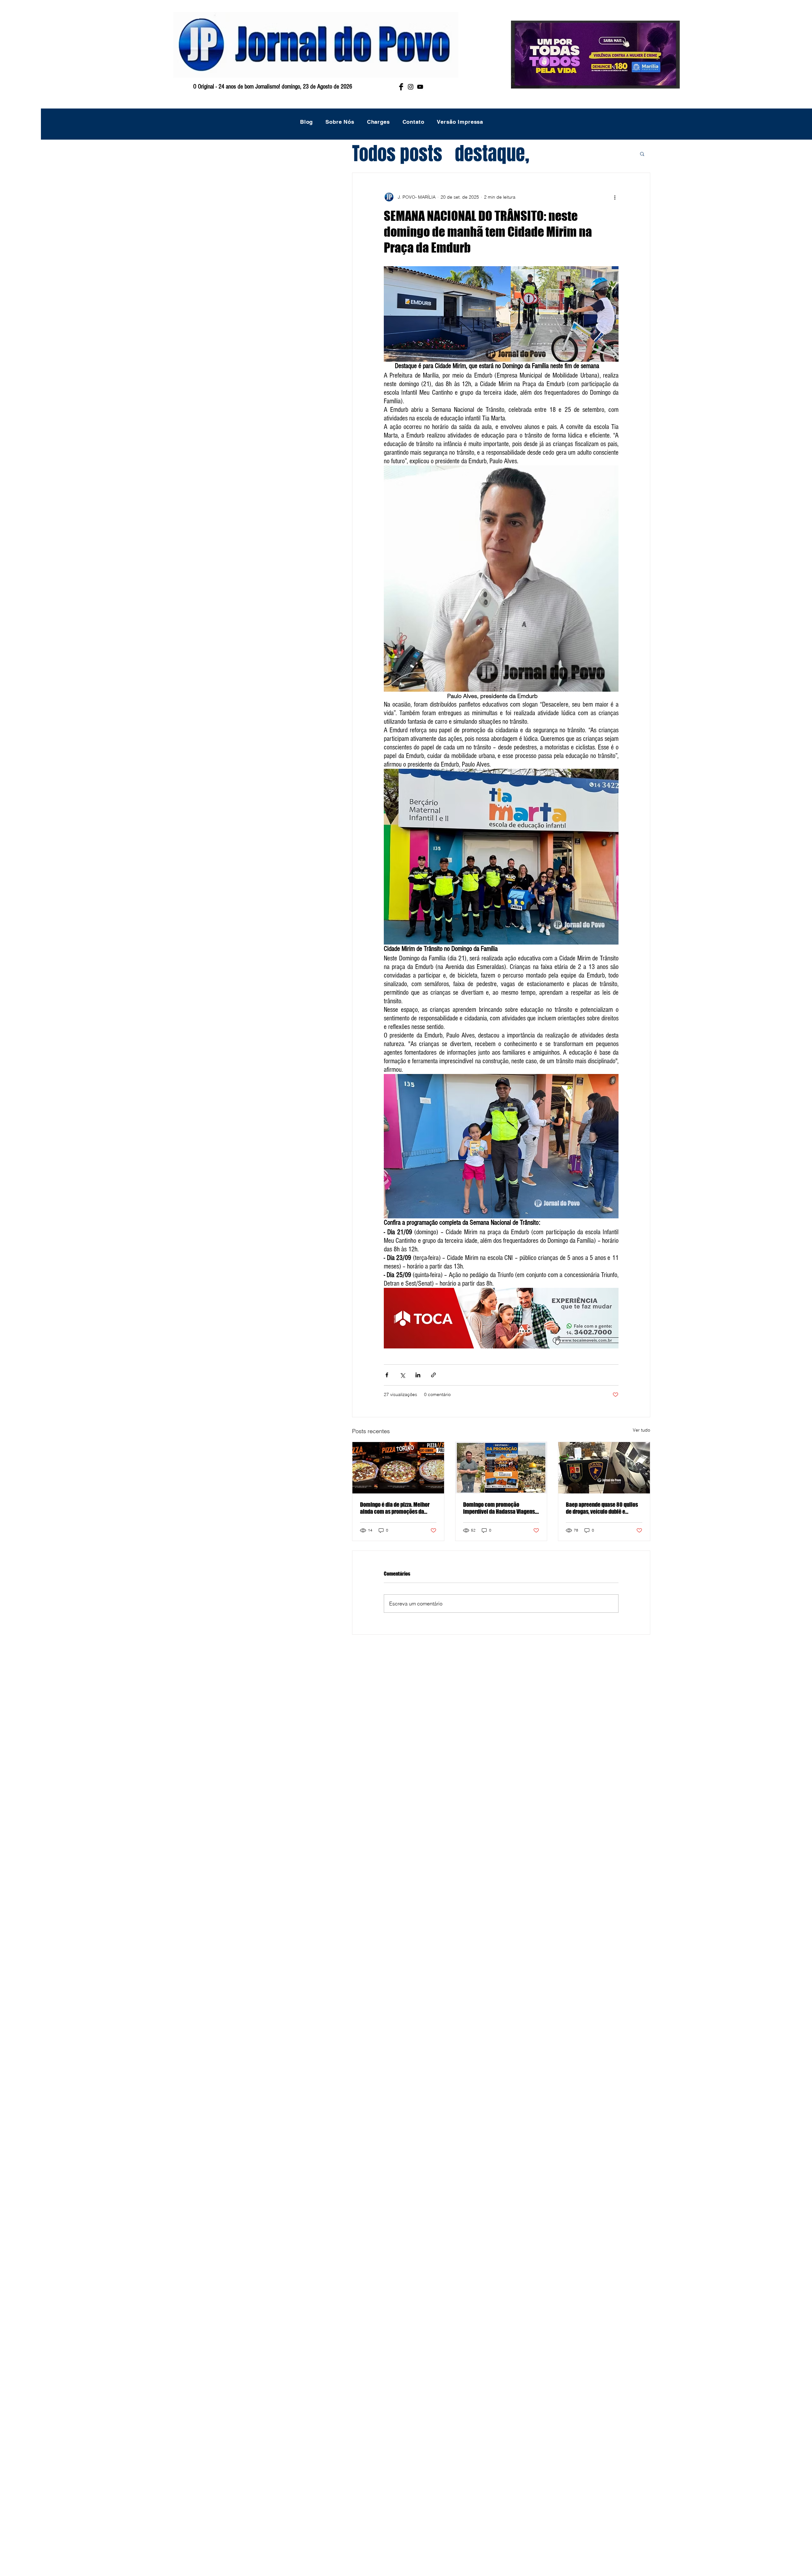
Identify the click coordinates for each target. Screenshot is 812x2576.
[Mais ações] (615, 197)
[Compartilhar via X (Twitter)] (402, 1375)
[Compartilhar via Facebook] (387, 1375)
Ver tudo (642, 1430)
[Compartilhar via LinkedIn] (418, 1375)
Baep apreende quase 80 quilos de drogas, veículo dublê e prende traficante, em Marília (602, 1508)
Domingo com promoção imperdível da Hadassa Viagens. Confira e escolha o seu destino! (500, 1508)
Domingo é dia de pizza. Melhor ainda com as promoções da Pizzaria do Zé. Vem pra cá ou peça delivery (395, 1508)
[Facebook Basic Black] (401, 87)
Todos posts (397, 154)
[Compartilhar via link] (433, 1375)
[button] (642, 154)
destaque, (492, 154)
